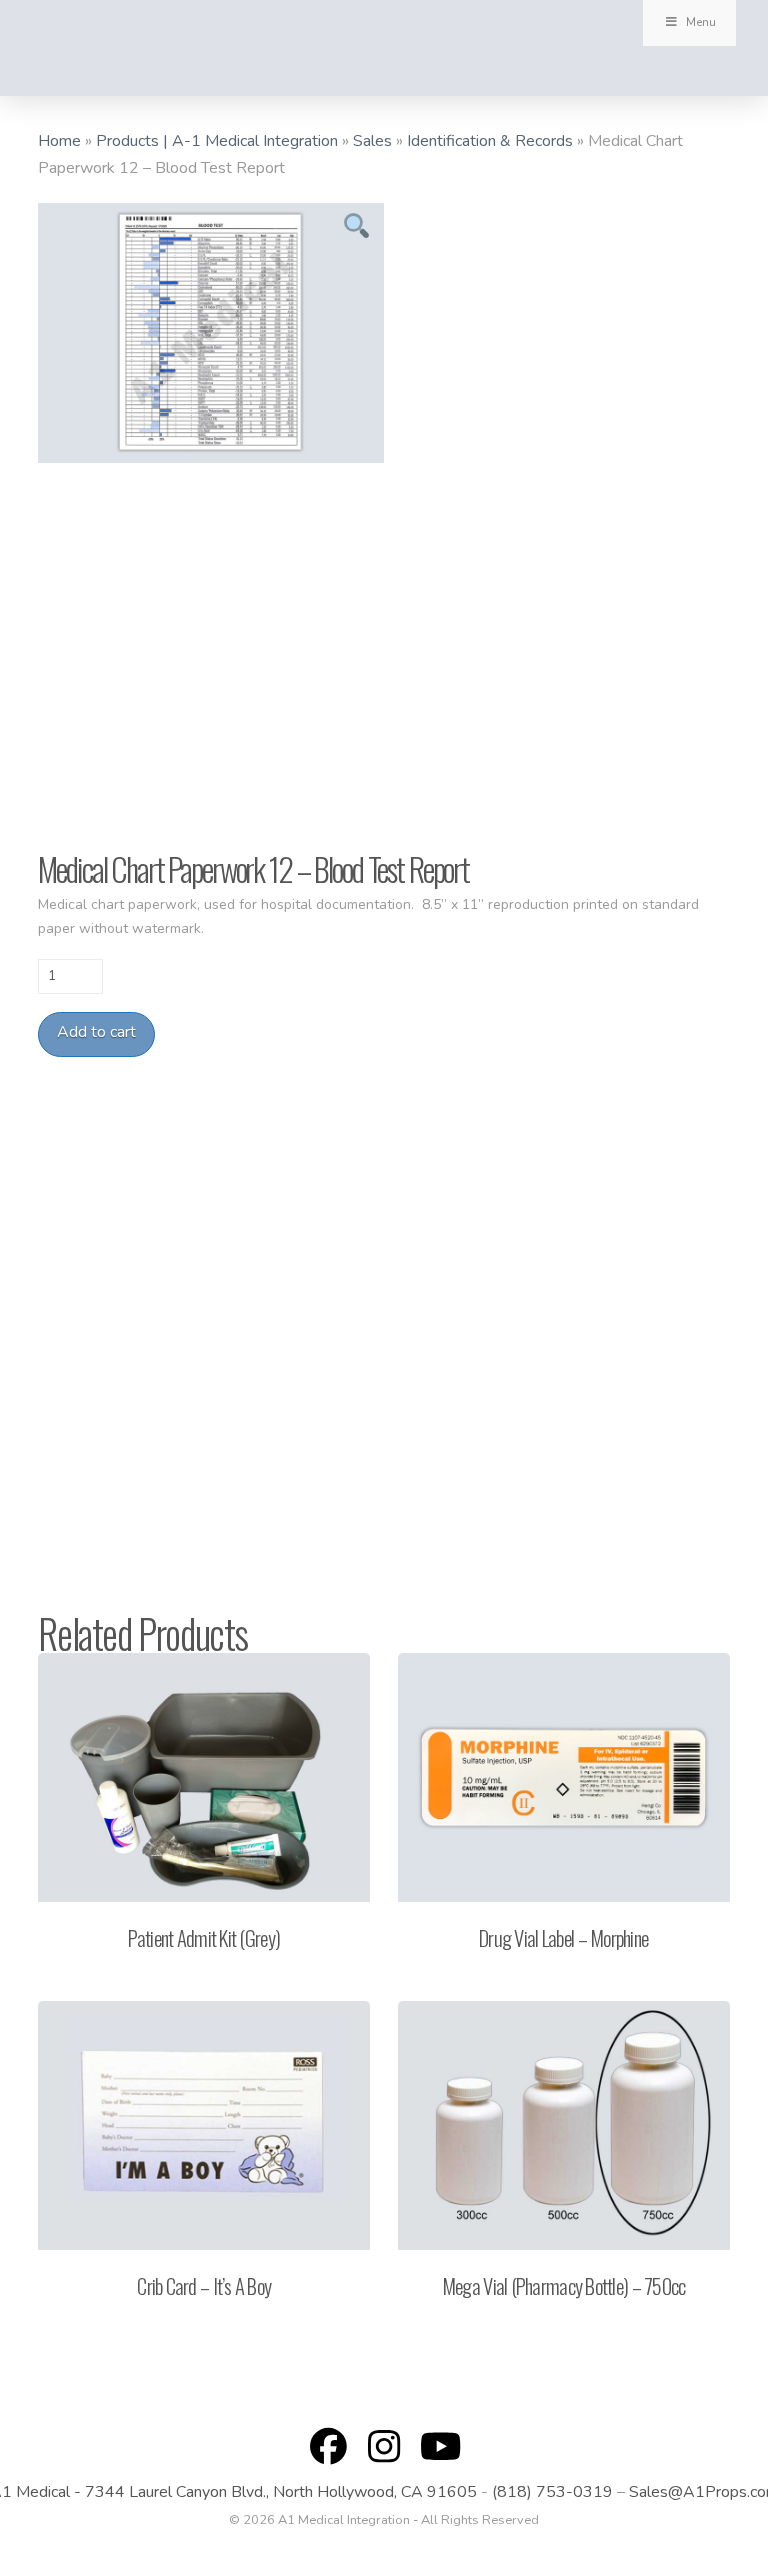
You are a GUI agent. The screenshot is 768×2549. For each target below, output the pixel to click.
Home (59, 141)
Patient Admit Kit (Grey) (204, 1937)
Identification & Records (490, 141)
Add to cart (96, 1032)
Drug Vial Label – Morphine (563, 1937)
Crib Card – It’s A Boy (204, 2285)
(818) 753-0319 (552, 2492)
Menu (701, 22)
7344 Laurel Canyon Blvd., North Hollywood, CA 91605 (281, 2492)
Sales (372, 141)
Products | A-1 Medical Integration (217, 141)
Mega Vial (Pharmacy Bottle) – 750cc (564, 2285)
